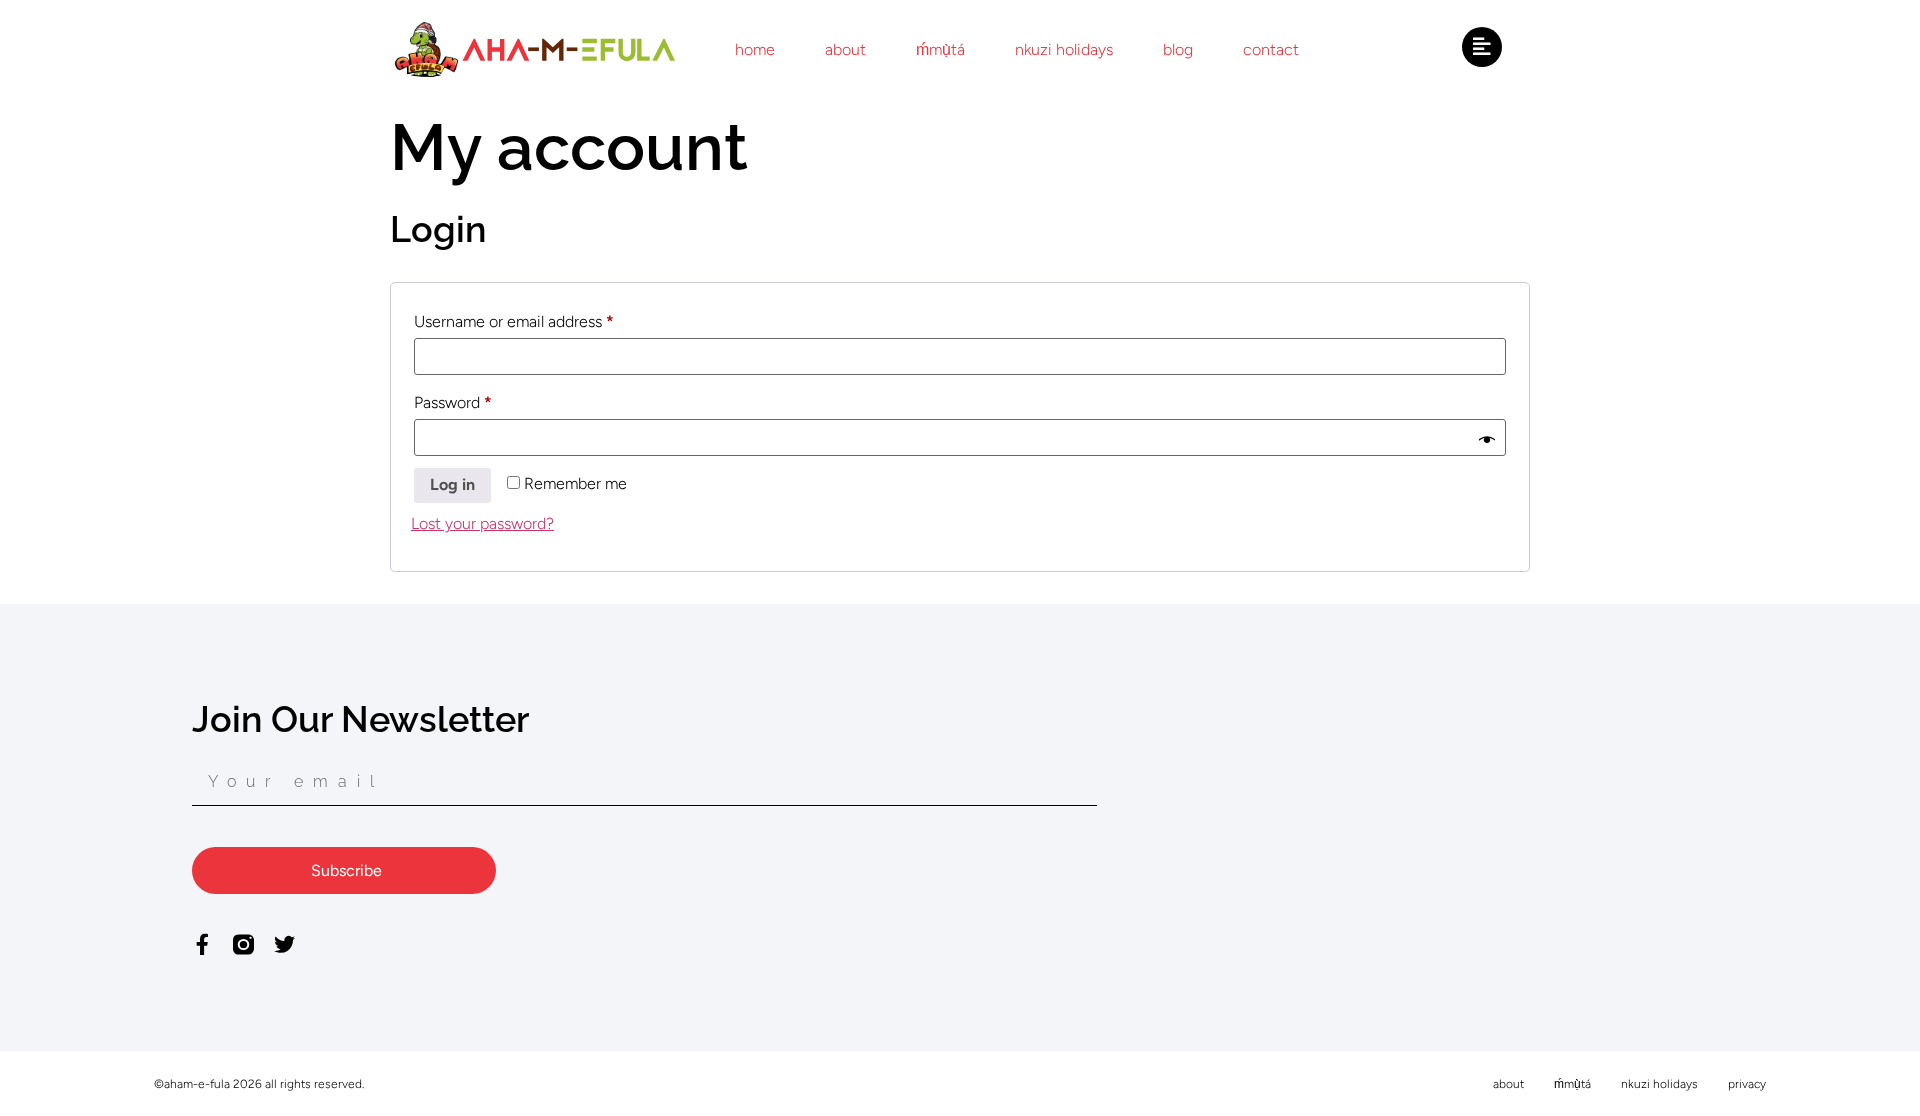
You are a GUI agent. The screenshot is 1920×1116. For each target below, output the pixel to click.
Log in (452, 484)
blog (1178, 49)
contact (1271, 49)
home (755, 49)
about (845, 49)
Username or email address (545, 318)
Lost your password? (482, 523)
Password (484, 399)
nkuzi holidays (1064, 49)
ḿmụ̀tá (940, 49)
